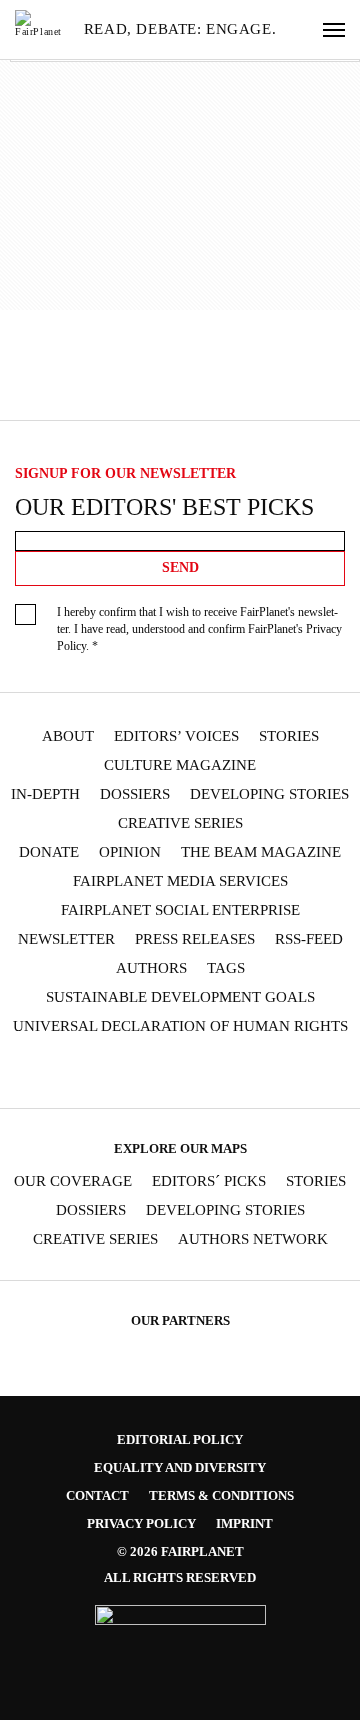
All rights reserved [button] (180, 1577)
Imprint (244, 1523)
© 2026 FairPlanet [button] (180, 1551)
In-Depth (45, 794)
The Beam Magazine (261, 852)
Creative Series (180, 823)
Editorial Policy (180, 1439)
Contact (97, 1495)
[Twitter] (122, 1072)
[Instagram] (83, 1072)
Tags (226, 968)
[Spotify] (238, 1072)
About (68, 736)
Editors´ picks (209, 1181)
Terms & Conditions (221, 1495)
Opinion (130, 852)
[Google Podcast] (316, 1072)
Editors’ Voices (176, 736)
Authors (151, 968)
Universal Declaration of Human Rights (180, 1026)
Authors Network (253, 1239)
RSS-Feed (309, 939)
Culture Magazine (180, 765)
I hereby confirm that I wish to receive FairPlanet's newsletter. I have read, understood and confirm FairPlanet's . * (199, 629)
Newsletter (66, 939)
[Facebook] (44, 1072)
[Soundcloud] (199, 1072)
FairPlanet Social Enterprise (180, 910)
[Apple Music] (277, 1072)
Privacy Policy (141, 1523)
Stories (289, 736)
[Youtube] (160, 1072)
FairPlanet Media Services (180, 881)
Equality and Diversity (180, 1467)
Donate (49, 852)
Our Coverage (73, 1181)
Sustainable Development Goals (180, 997)
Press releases (195, 939)
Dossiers (135, 794)
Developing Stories (269, 794)
